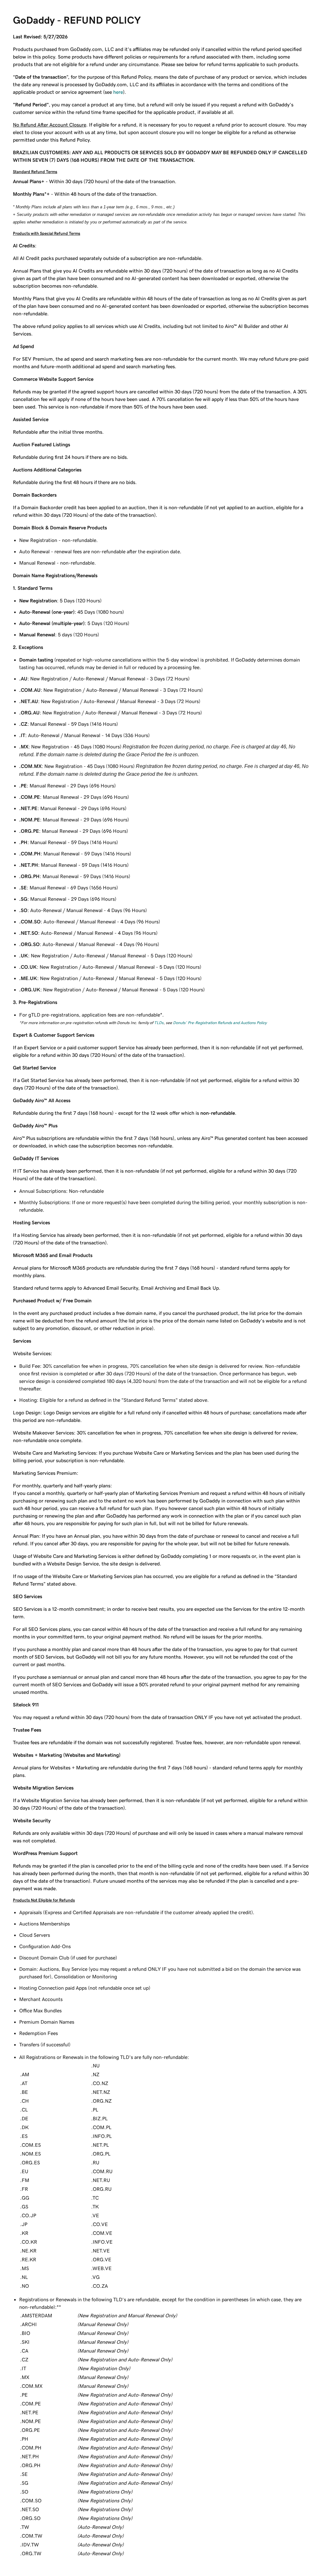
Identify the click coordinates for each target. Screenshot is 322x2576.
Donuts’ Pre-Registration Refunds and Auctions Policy (220, 1023)
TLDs (159, 1023)
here (118, 92)
